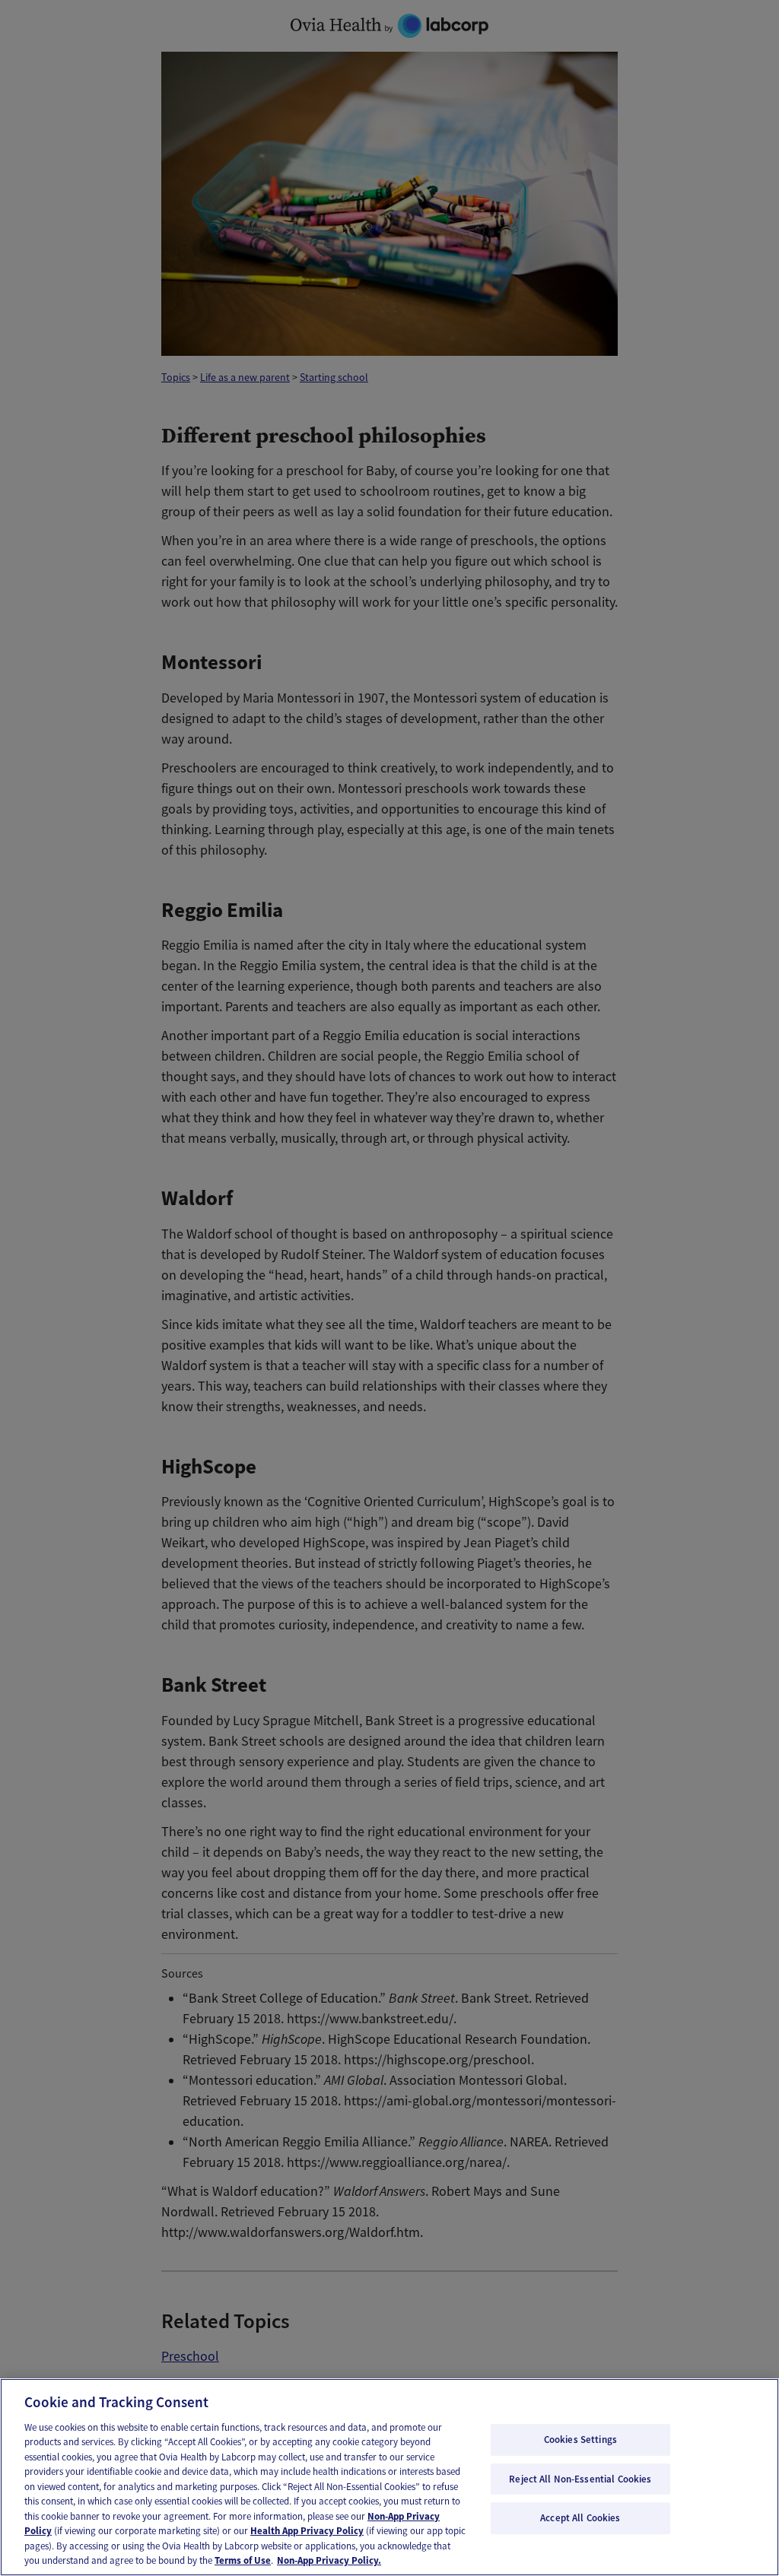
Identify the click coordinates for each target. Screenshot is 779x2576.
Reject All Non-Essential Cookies (580, 2479)
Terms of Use (243, 2560)
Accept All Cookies (580, 2518)
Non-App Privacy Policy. (329, 2560)
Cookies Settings (580, 2440)
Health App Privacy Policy (307, 2531)
